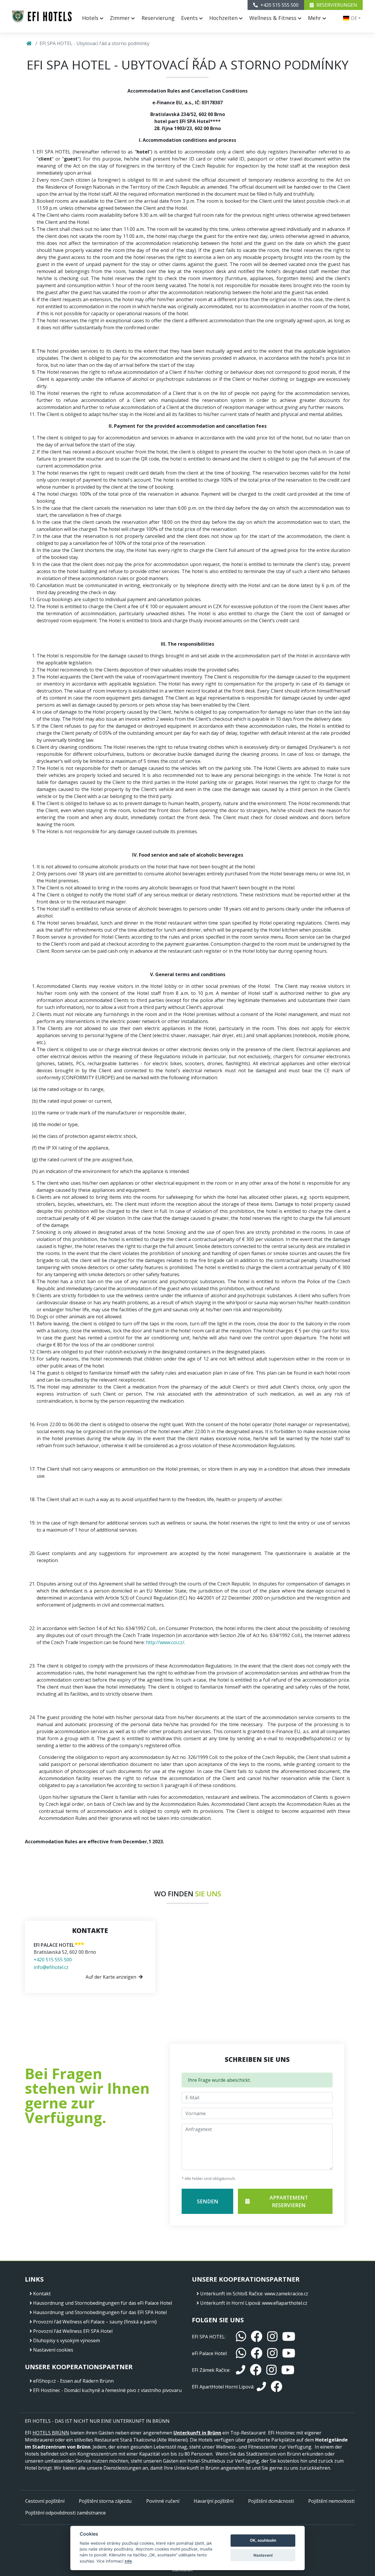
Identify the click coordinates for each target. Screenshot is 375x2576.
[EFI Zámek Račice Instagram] (271, 2370)
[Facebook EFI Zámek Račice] (256, 2370)
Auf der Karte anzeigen (111, 1977)
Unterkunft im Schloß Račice (231, 2294)
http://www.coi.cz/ (165, 1642)
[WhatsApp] (241, 2337)
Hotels (91, 18)
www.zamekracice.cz (286, 2294)
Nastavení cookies (53, 2350)
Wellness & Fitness (274, 18)
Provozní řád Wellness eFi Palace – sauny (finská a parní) (95, 2322)
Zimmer (121, 18)
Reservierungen (336, 5)
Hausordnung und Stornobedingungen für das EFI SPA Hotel (100, 2312)
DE (353, 18)
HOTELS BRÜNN (51, 2433)
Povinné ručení (163, 2501)
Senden (208, 2201)
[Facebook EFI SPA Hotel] (257, 2337)
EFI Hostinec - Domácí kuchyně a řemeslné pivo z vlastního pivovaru (107, 2390)
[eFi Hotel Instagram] (272, 2353)
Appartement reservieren (289, 2201)
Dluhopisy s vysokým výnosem (67, 2340)
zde (128, 2561)
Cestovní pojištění (45, 2501)
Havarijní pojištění (214, 2501)
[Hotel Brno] (42, 16)
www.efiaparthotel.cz (285, 2303)
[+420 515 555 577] (261, 2387)
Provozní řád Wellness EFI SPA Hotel (73, 2331)
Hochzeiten (224, 18)
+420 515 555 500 (53, 1960)
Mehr (315, 18)
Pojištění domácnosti (271, 2501)
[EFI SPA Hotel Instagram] (272, 2337)
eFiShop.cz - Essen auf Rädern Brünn (73, 2381)
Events (190, 18)
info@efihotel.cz (51, 1967)
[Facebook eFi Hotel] (257, 2353)
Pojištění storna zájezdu (105, 2501)
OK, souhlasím (263, 2540)
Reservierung (158, 18)
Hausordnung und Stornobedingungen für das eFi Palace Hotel (103, 2303)
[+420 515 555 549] (241, 2370)
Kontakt (42, 2294)
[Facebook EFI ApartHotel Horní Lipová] (277, 2387)
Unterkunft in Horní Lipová (230, 2303)
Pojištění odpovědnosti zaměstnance (65, 2513)
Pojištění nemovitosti (331, 2501)
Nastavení (263, 2555)
